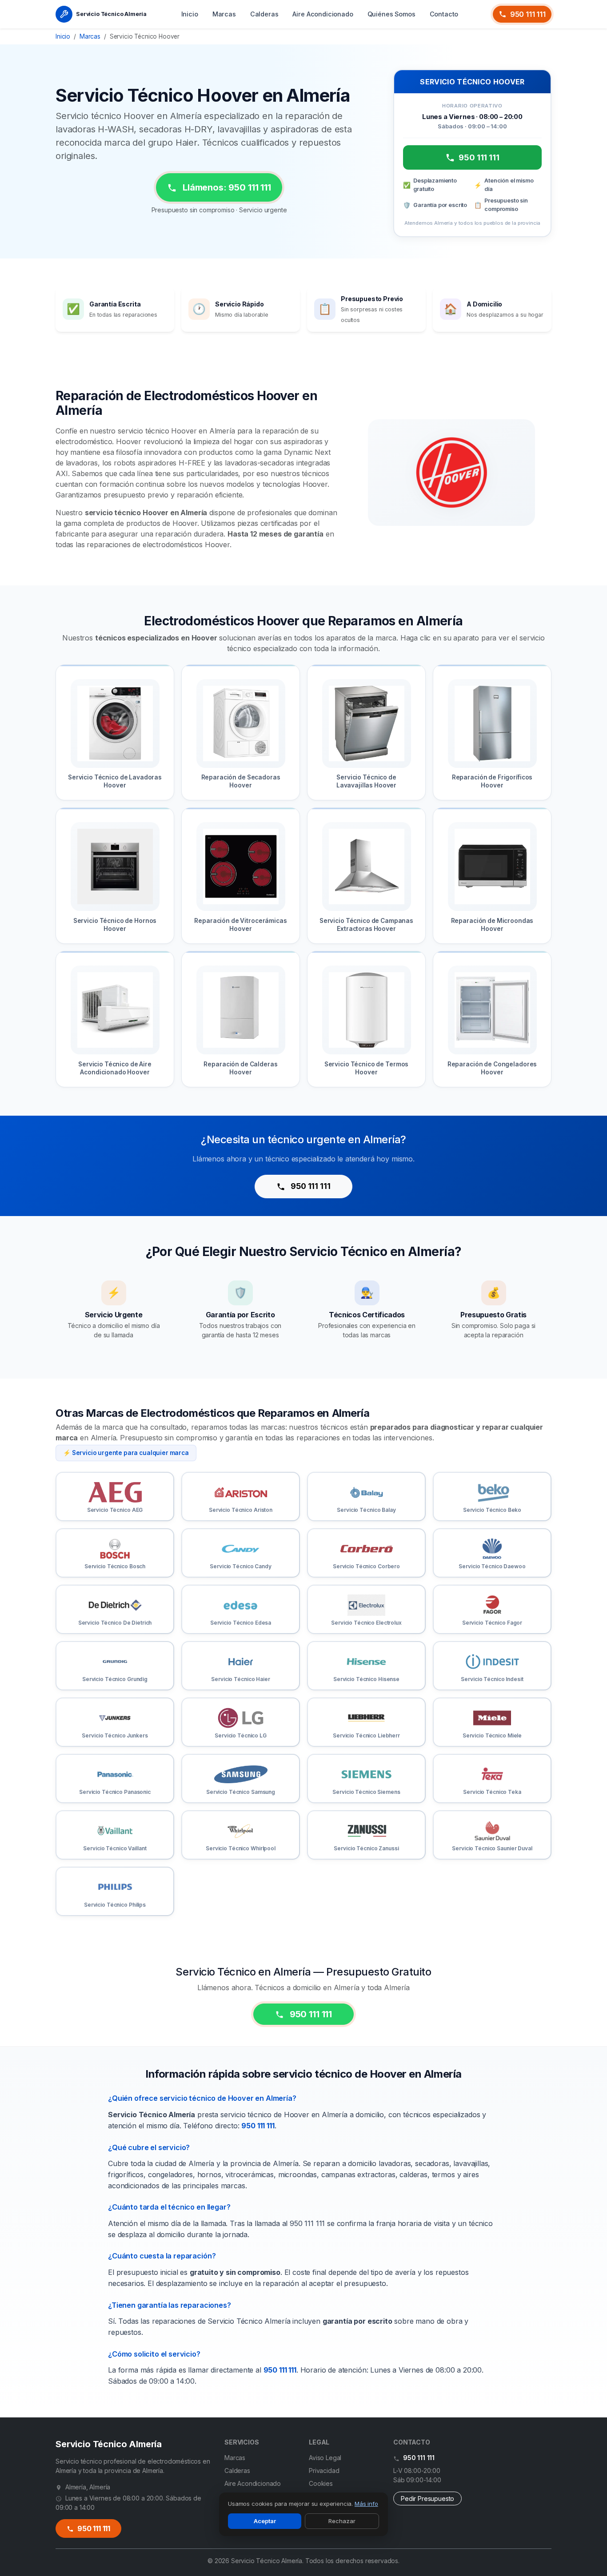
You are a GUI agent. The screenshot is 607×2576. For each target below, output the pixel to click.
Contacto (444, 14)
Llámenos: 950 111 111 (226, 187)
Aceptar (265, 2521)
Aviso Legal (325, 2458)
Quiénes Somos (391, 14)
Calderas (264, 14)
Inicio (190, 14)
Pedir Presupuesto (427, 2498)
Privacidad (324, 2471)
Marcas (224, 14)
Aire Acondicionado (323, 14)
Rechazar (342, 2521)
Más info (366, 2504)
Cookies (321, 2483)
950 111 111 (528, 14)
